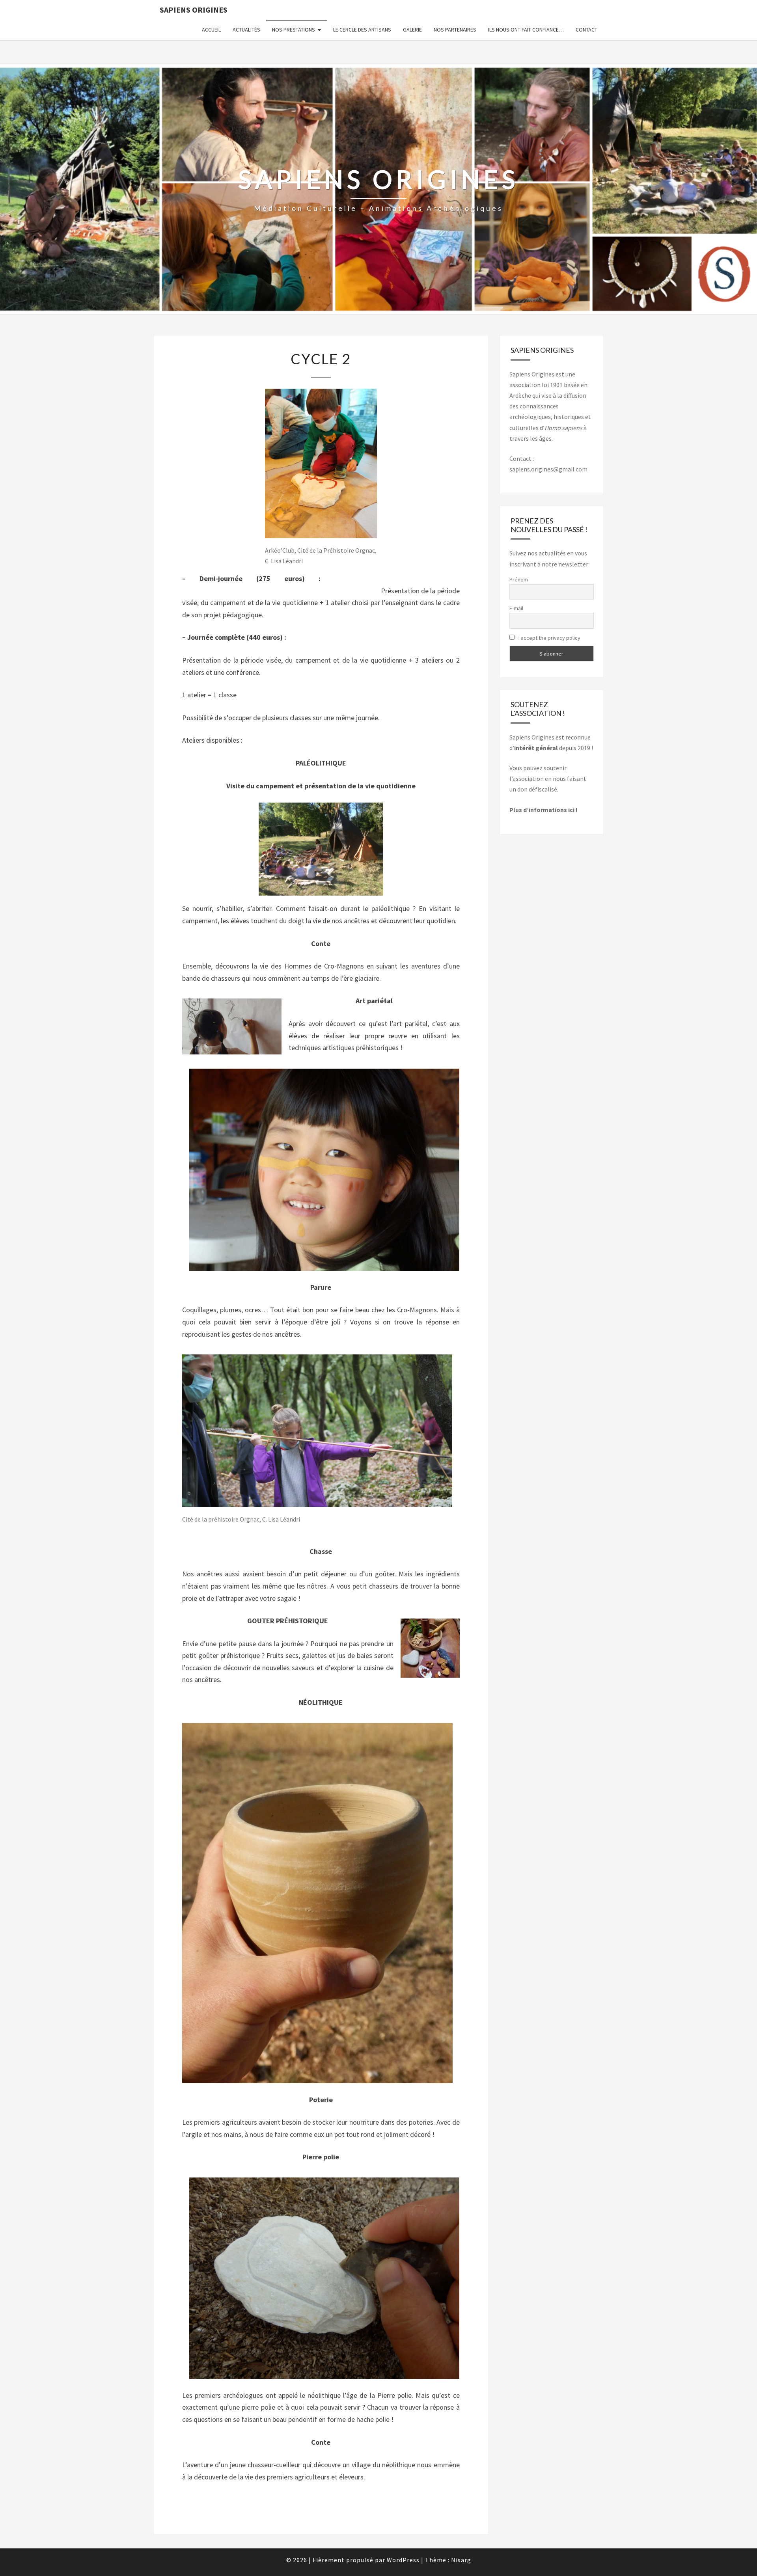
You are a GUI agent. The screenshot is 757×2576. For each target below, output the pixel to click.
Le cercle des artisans (362, 30)
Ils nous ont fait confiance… (526, 30)
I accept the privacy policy (549, 638)
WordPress (403, 2560)
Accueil (211, 30)
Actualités (246, 30)
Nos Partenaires (455, 30)
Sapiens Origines (194, 10)
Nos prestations (294, 30)
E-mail (516, 608)
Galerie (412, 30)
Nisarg (461, 2560)
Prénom (519, 579)
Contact (586, 30)
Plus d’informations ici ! (544, 810)
